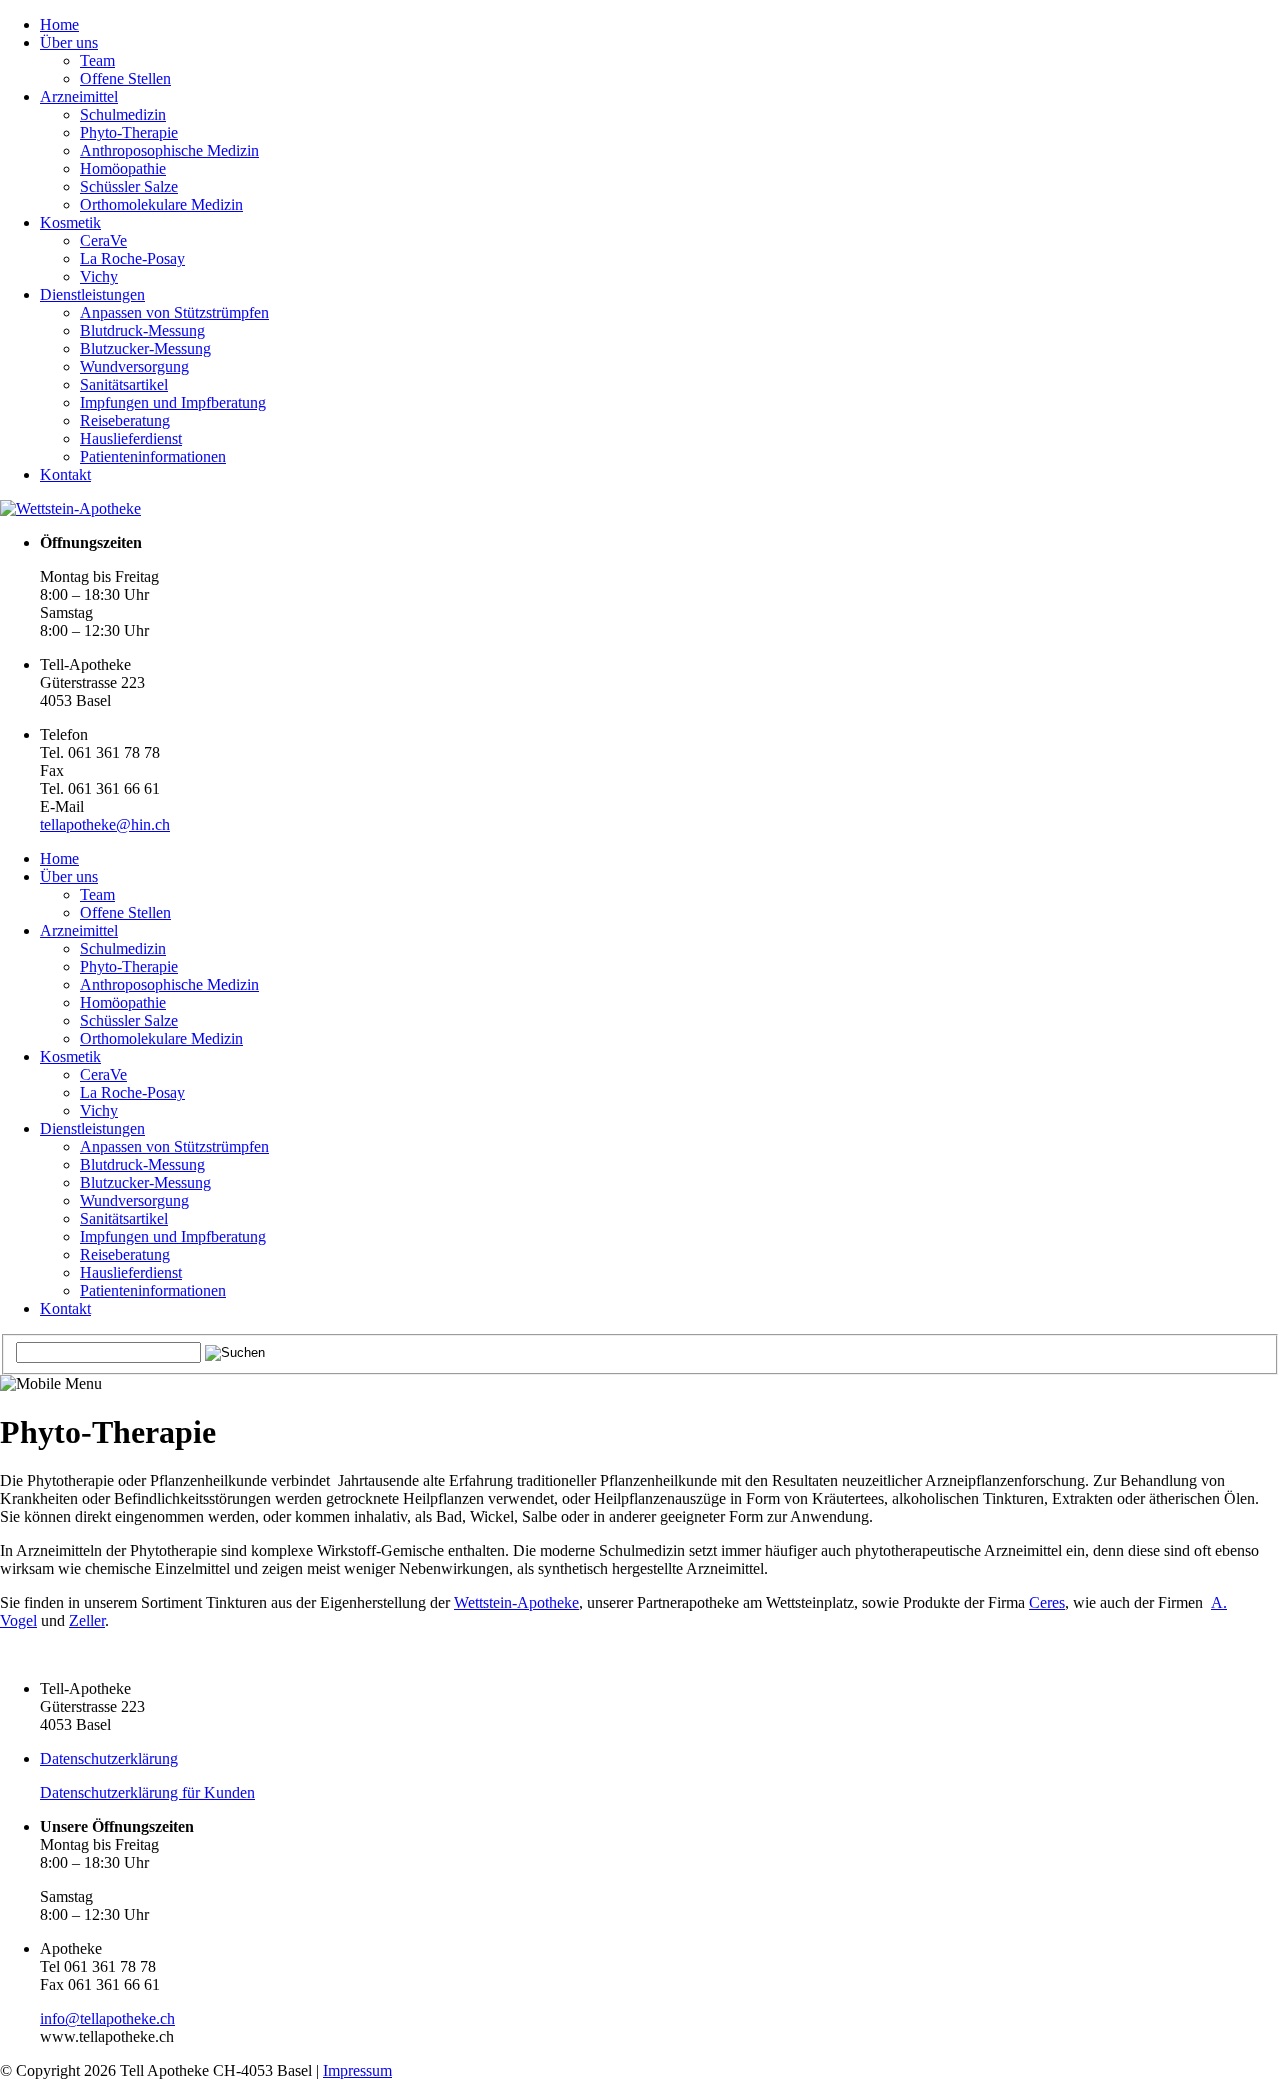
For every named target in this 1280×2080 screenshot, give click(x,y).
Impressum (357, 2070)
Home (59, 24)
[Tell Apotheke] (70, 508)
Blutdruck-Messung (142, 330)
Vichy (99, 276)
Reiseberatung (125, 420)
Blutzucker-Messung (145, 348)
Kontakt (65, 474)
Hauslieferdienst (131, 438)
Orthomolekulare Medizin (161, 204)
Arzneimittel (79, 96)
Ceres (1047, 1602)
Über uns (69, 42)
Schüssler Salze (129, 186)
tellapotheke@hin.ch (105, 824)
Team (97, 60)
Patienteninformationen (153, 456)
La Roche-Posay (132, 258)
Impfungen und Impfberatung (173, 402)
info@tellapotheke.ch (107, 2018)
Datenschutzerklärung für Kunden (147, 1792)
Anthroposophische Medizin (169, 150)
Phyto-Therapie (129, 132)
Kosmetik (70, 222)
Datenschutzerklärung (109, 1758)
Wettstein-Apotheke (516, 1602)
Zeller (87, 1620)
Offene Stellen (125, 78)
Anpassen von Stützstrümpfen (174, 312)
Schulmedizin (123, 114)
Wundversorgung (134, 366)
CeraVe (103, 240)
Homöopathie (123, 168)
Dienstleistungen (92, 294)
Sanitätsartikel (124, 384)
